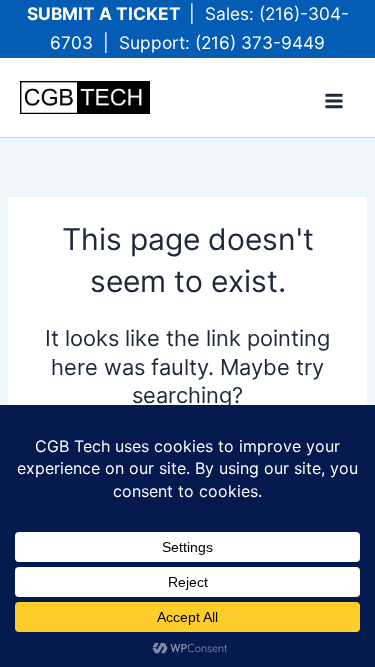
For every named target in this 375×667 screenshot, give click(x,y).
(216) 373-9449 (260, 42)
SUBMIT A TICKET (108, 13)
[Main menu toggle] (334, 101)
